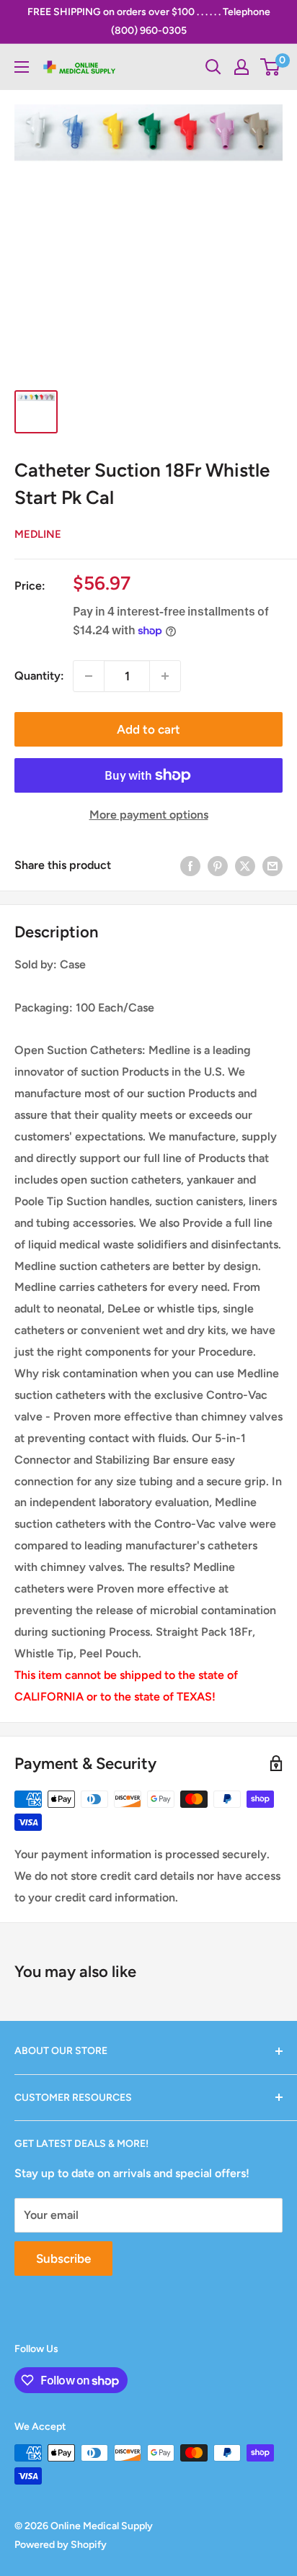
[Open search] (213, 67)
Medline (38, 534)
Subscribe (63, 2258)
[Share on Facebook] (190, 865)
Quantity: (39, 676)
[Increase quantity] (165, 676)
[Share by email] (272, 865)
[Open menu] (22, 67)
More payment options (149, 815)
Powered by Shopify (61, 2545)
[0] (271, 67)
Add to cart (148, 729)
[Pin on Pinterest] (218, 865)
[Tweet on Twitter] (245, 865)
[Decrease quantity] (89, 676)
